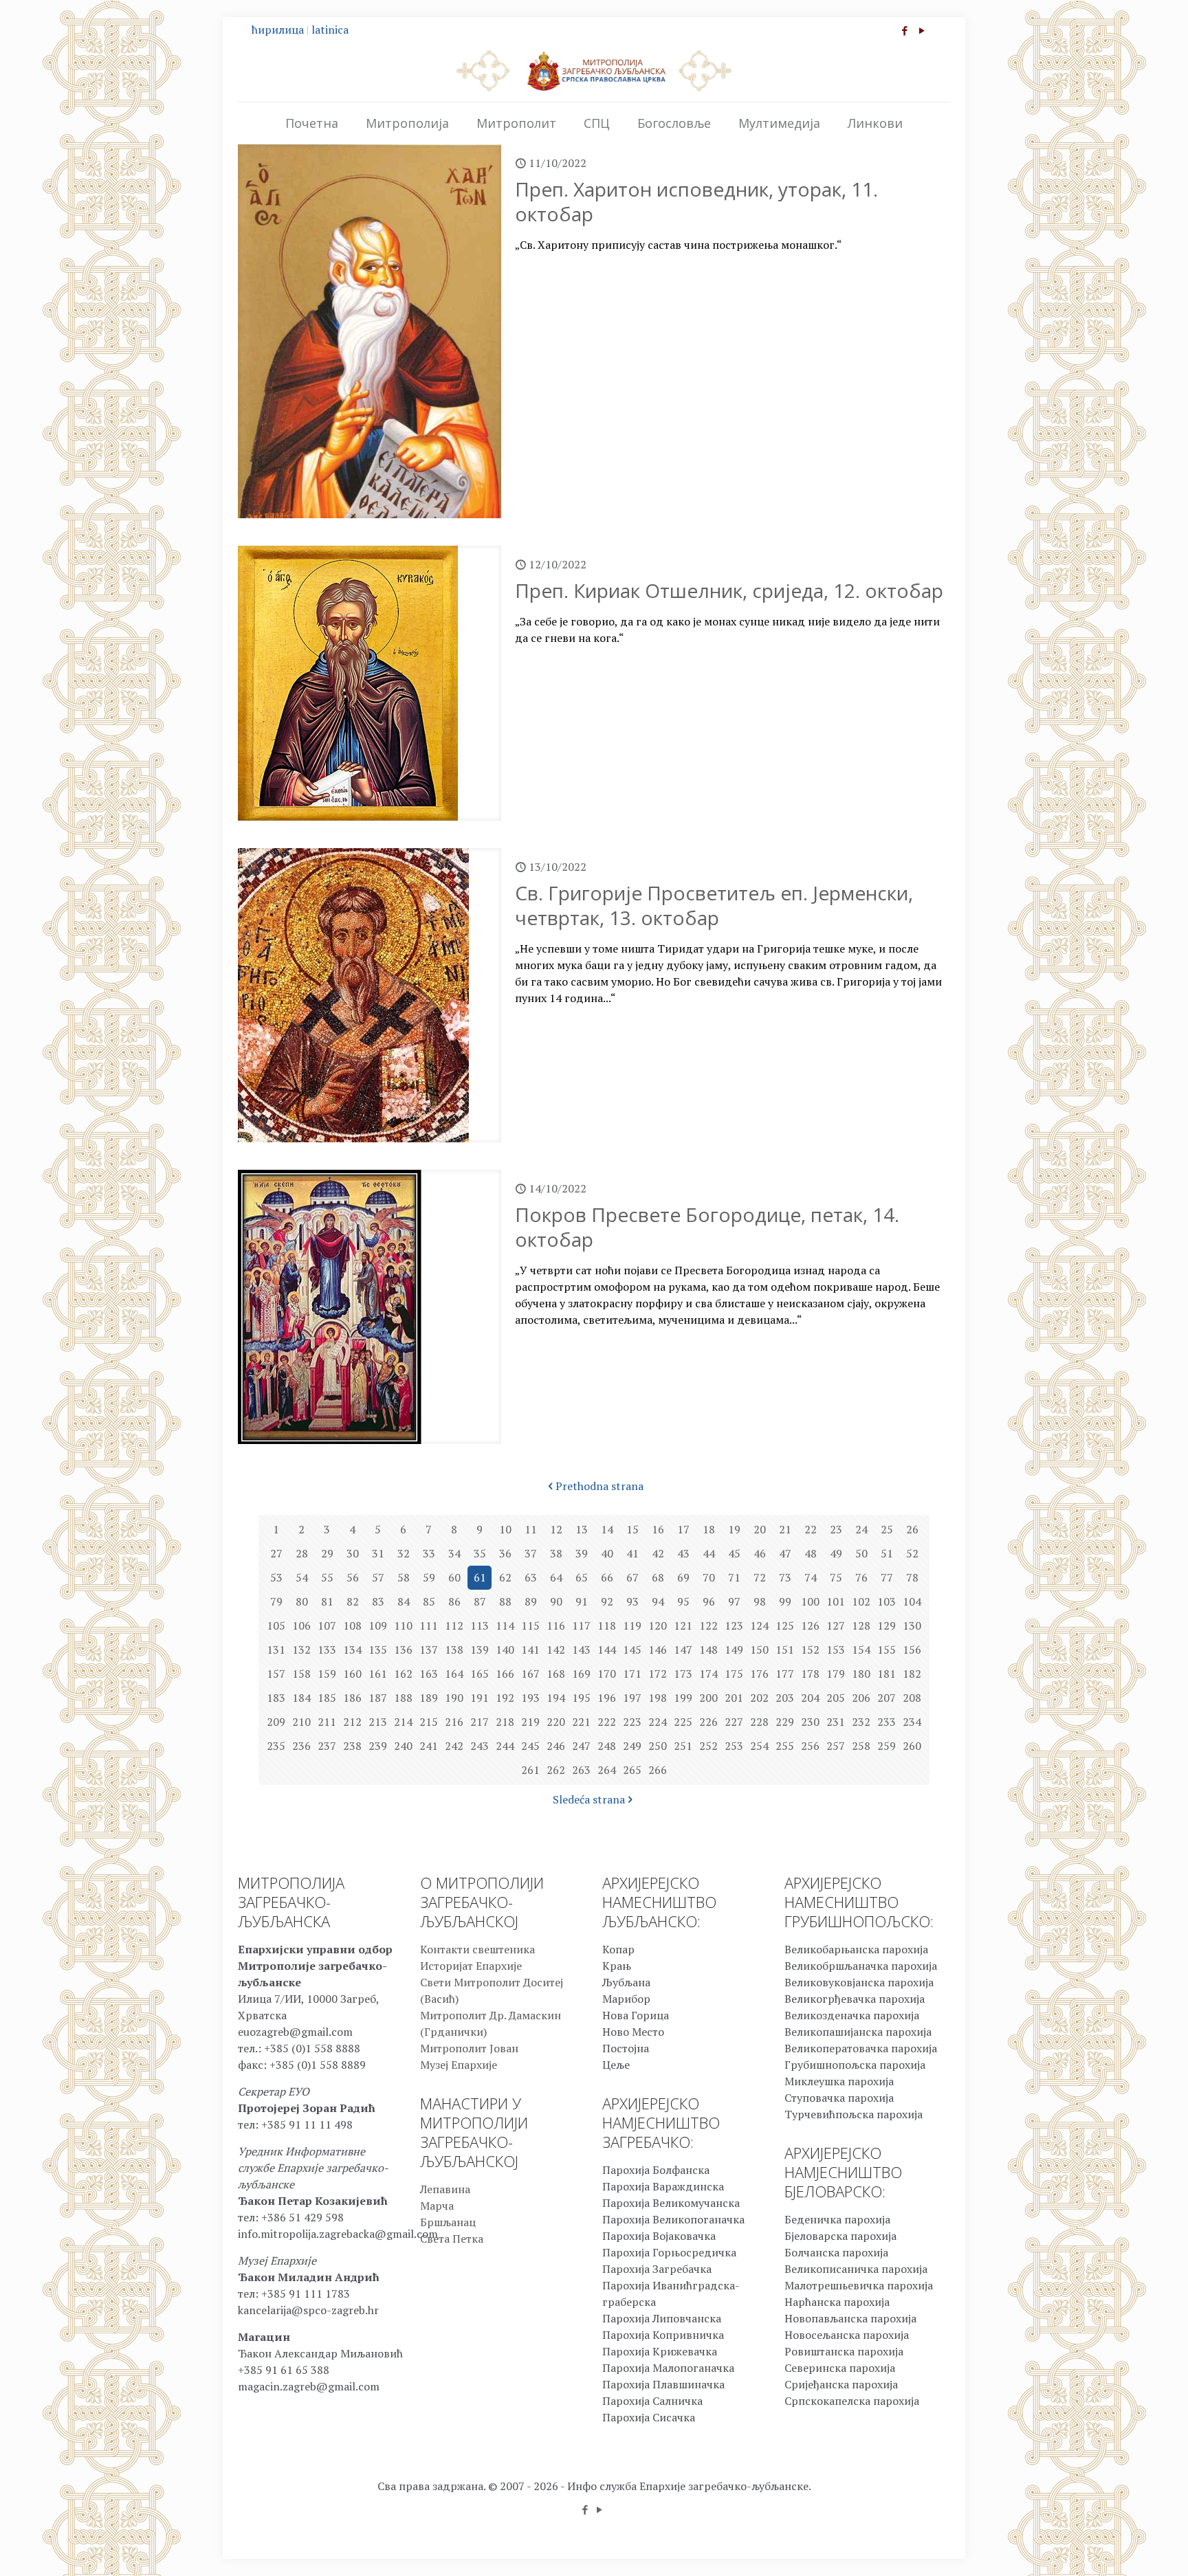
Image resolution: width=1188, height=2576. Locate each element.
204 (810, 1698)
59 (429, 1577)
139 (480, 1650)
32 (404, 1553)
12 (556, 1529)
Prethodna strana (599, 1486)
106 (301, 1625)
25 (887, 1529)
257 (836, 1746)
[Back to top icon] (1122, 2548)
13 (582, 1529)
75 (836, 1577)
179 (836, 1674)
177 (785, 1674)
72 (760, 1577)
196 (607, 1698)
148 (708, 1650)
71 (734, 1577)
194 (556, 1698)
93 (632, 1601)
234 (912, 1722)
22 (811, 1529)
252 (708, 1746)
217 (480, 1722)
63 (531, 1577)
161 (378, 1674)
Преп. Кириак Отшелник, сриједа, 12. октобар (729, 590)
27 (276, 1553)
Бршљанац (448, 2222)
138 (454, 1650)
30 (353, 1553)
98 (760, 1601)
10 (505, 1529)
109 (378, 1625)
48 (811, 1553)
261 (530, 1770)
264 (607, 1770)
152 (810, 1650)
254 (759, 1746)
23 (836, 1529)
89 (531, 1601)
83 (378, 1601)
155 (887, 1650)
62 (505, 1577)
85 (429, 1601)
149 (734, 1650)
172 (658, 1674)
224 (658, 1722)
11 (531, 1529)
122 (708, 1625)
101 (836, 1601)
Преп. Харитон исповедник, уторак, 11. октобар (696, 201)
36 (505, 1553)
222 (607, 1722)
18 (709, 1529)
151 (785, 1650)
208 (912, 1698)
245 (530, 1746)
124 (759, 1625)
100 (810, 1601)
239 (378, 1746)
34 (454, 1553)
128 (861, 1625)
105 (276, 1625)
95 (683, 1601)
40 (607, 1553)
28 (302, 1553)
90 (556, 1601)
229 (785, 1722)
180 (861, 1674)
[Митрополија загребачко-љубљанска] (594, 70)
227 (734, 1722)
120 (658, 1625)
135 (378, 1650)
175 (734, 1674)
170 (607, 1674)
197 (632, 1698)
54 (302, 1577)
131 (276, 1650)
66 (607, 1577)
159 (327, 1674)
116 (556, 1625)
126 (810, 1625)
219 (530, 1722)
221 (581, 1722)
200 (708, 1698)
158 (301, 1674)
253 (734, 1746)
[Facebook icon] (904, 30)
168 (556, 1674)
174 (708, 1674)
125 (785, 1625)
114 (505, 1625)
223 (632, 1722)
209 (276, 1722)
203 (785, 1698)
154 (861, 1650)
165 (480, 1674)
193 (530, 1698)
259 (887, 1746)
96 (709, 1601)
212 (352, 1722)
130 (912, 1625)
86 (454, 1601)
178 (810, 1674)
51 (887, 1553)
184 (301, 1698)
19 (734, 1529)
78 (912, 1577)
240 (403, 1746)
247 (581, 1746)
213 (378, 1722)
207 (887, 1698)
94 (658, 1601)
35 (480, 1553)
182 (912, 1674)
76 (861, 1577)
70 (709, 1577)
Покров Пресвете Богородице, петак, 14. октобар (707, 1227)
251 (683, 1746)
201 (734, 1698)
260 (912, 1746)
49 (836, 1553)
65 (582, 1577)
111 (429, 1625)
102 (861, 1601)
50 (861, 1553)
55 (327, 1577)
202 (759, 1698)
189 (429, 1698)
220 (556, 1722)
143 (581, 1650)
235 (276, 1746)
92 (607, 1601)
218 (505, 1722)
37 (531, 1553)
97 (734, 1601)
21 (785, 1529)
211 (327, 1722)
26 (912, 1529)
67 (632, 1577)
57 (378, 1577)
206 (861, 1698)
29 (327, 1553)
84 (404, 1601)
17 (683, 1529)
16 (658, 1529)
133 (327, 1650)
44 (709, 1553)
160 (352, 1674)
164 (454, 1674)
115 (530, 1625)
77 (887, 1577)
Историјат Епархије (471, 1966)
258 (861, 1746)
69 (683, 1577)
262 (556, 1770)
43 (683, 1553)
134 (352, 1650)
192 (505, 1698)
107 (327, 1625)
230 (810, 1722)
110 (403, 1625)
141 (530, 1650)
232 (861, 1722)
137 (429, 1650)
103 (887, 1601)
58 (404, 1577)
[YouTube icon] (922, 30)
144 (607, 1650)
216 (454, 1722)
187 (378, 1698)
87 (480, 1601)
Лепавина (445, 2189)
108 (352, 1625)
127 (836, 1625)
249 (632, 1746)
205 (836, 1698)
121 (683, 1625)
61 (480, 1577)
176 (759, 1674)
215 (429, 1722)
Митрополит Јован (469, 2048)
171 (632, 1674)
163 (429, 1674)
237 (327, 1746)
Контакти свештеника (477, 1949)
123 (734, 1625)
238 (352, 1746)
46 (760, 1553)
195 (581, 1698)
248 (607, 1746)
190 (454, 1698)
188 (403, 1698)
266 (658, 1770)
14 (607, 1529)
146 (658, 1650)
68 (658, 1577)
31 (378, 1553)
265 (632, 1770)
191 (480, 1698)
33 (429, 1553)
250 (658, 1746)
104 (912, 1601)
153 (836, 1650)
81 (327, 1601)
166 (505, 1674)
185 (327, 1698)
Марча (437, 2206)
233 (887, 1722)
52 (912, 1553)
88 (505, 1601)
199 (683, 1698)
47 (785, 1553)
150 (759, 1650)
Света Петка (452, 2239)
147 (683, 1650)
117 (581, 1625)
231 (836, 1722)
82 (353, 1601)
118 (607, 1625)
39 (582, 1553)
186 (352, 1698)
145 (632, 1650)
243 (480, 1746)
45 (734, 1553)
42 (658, 1553)
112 (454, 1625)
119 (632, 1625)
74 (811, 1577)
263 (581, 1770)
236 (301, 1746)
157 (276, 1674)
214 (403, 1722)
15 (632, 1529)
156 (912, 1650)
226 (708, 1722)
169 (581, 1674)
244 (505, 1746)
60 (454, 1577)
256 (810, 1746)
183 (276, 1698)
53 (276, 1577)
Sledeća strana (589, 1799)
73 (785, 1577)
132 (301, 1650)
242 (454, 1746)
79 (276, 1601)
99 (785, 1601)
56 (353, 1577)
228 (759, 1722)
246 (556, 1746)
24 (861, 1529)
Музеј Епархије (459, 2065)
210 (301, 1722)
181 (887, 1674)
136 (403, 1650)
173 (683, 1674)
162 (403, 1674)
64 (556, 1577)
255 (785, 1746)
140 (505, 1650)
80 (302, 1601)
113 (480, 1625)
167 (530, 1674)
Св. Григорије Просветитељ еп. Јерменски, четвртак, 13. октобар (714, 905)
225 (683, 1722)
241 (429, 1746)
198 (658, 1698)
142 (556, 1650)
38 (556, 1553)
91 (582, 1601)
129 (887, 1625)
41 (632, 1553)
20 (760, 1529)
